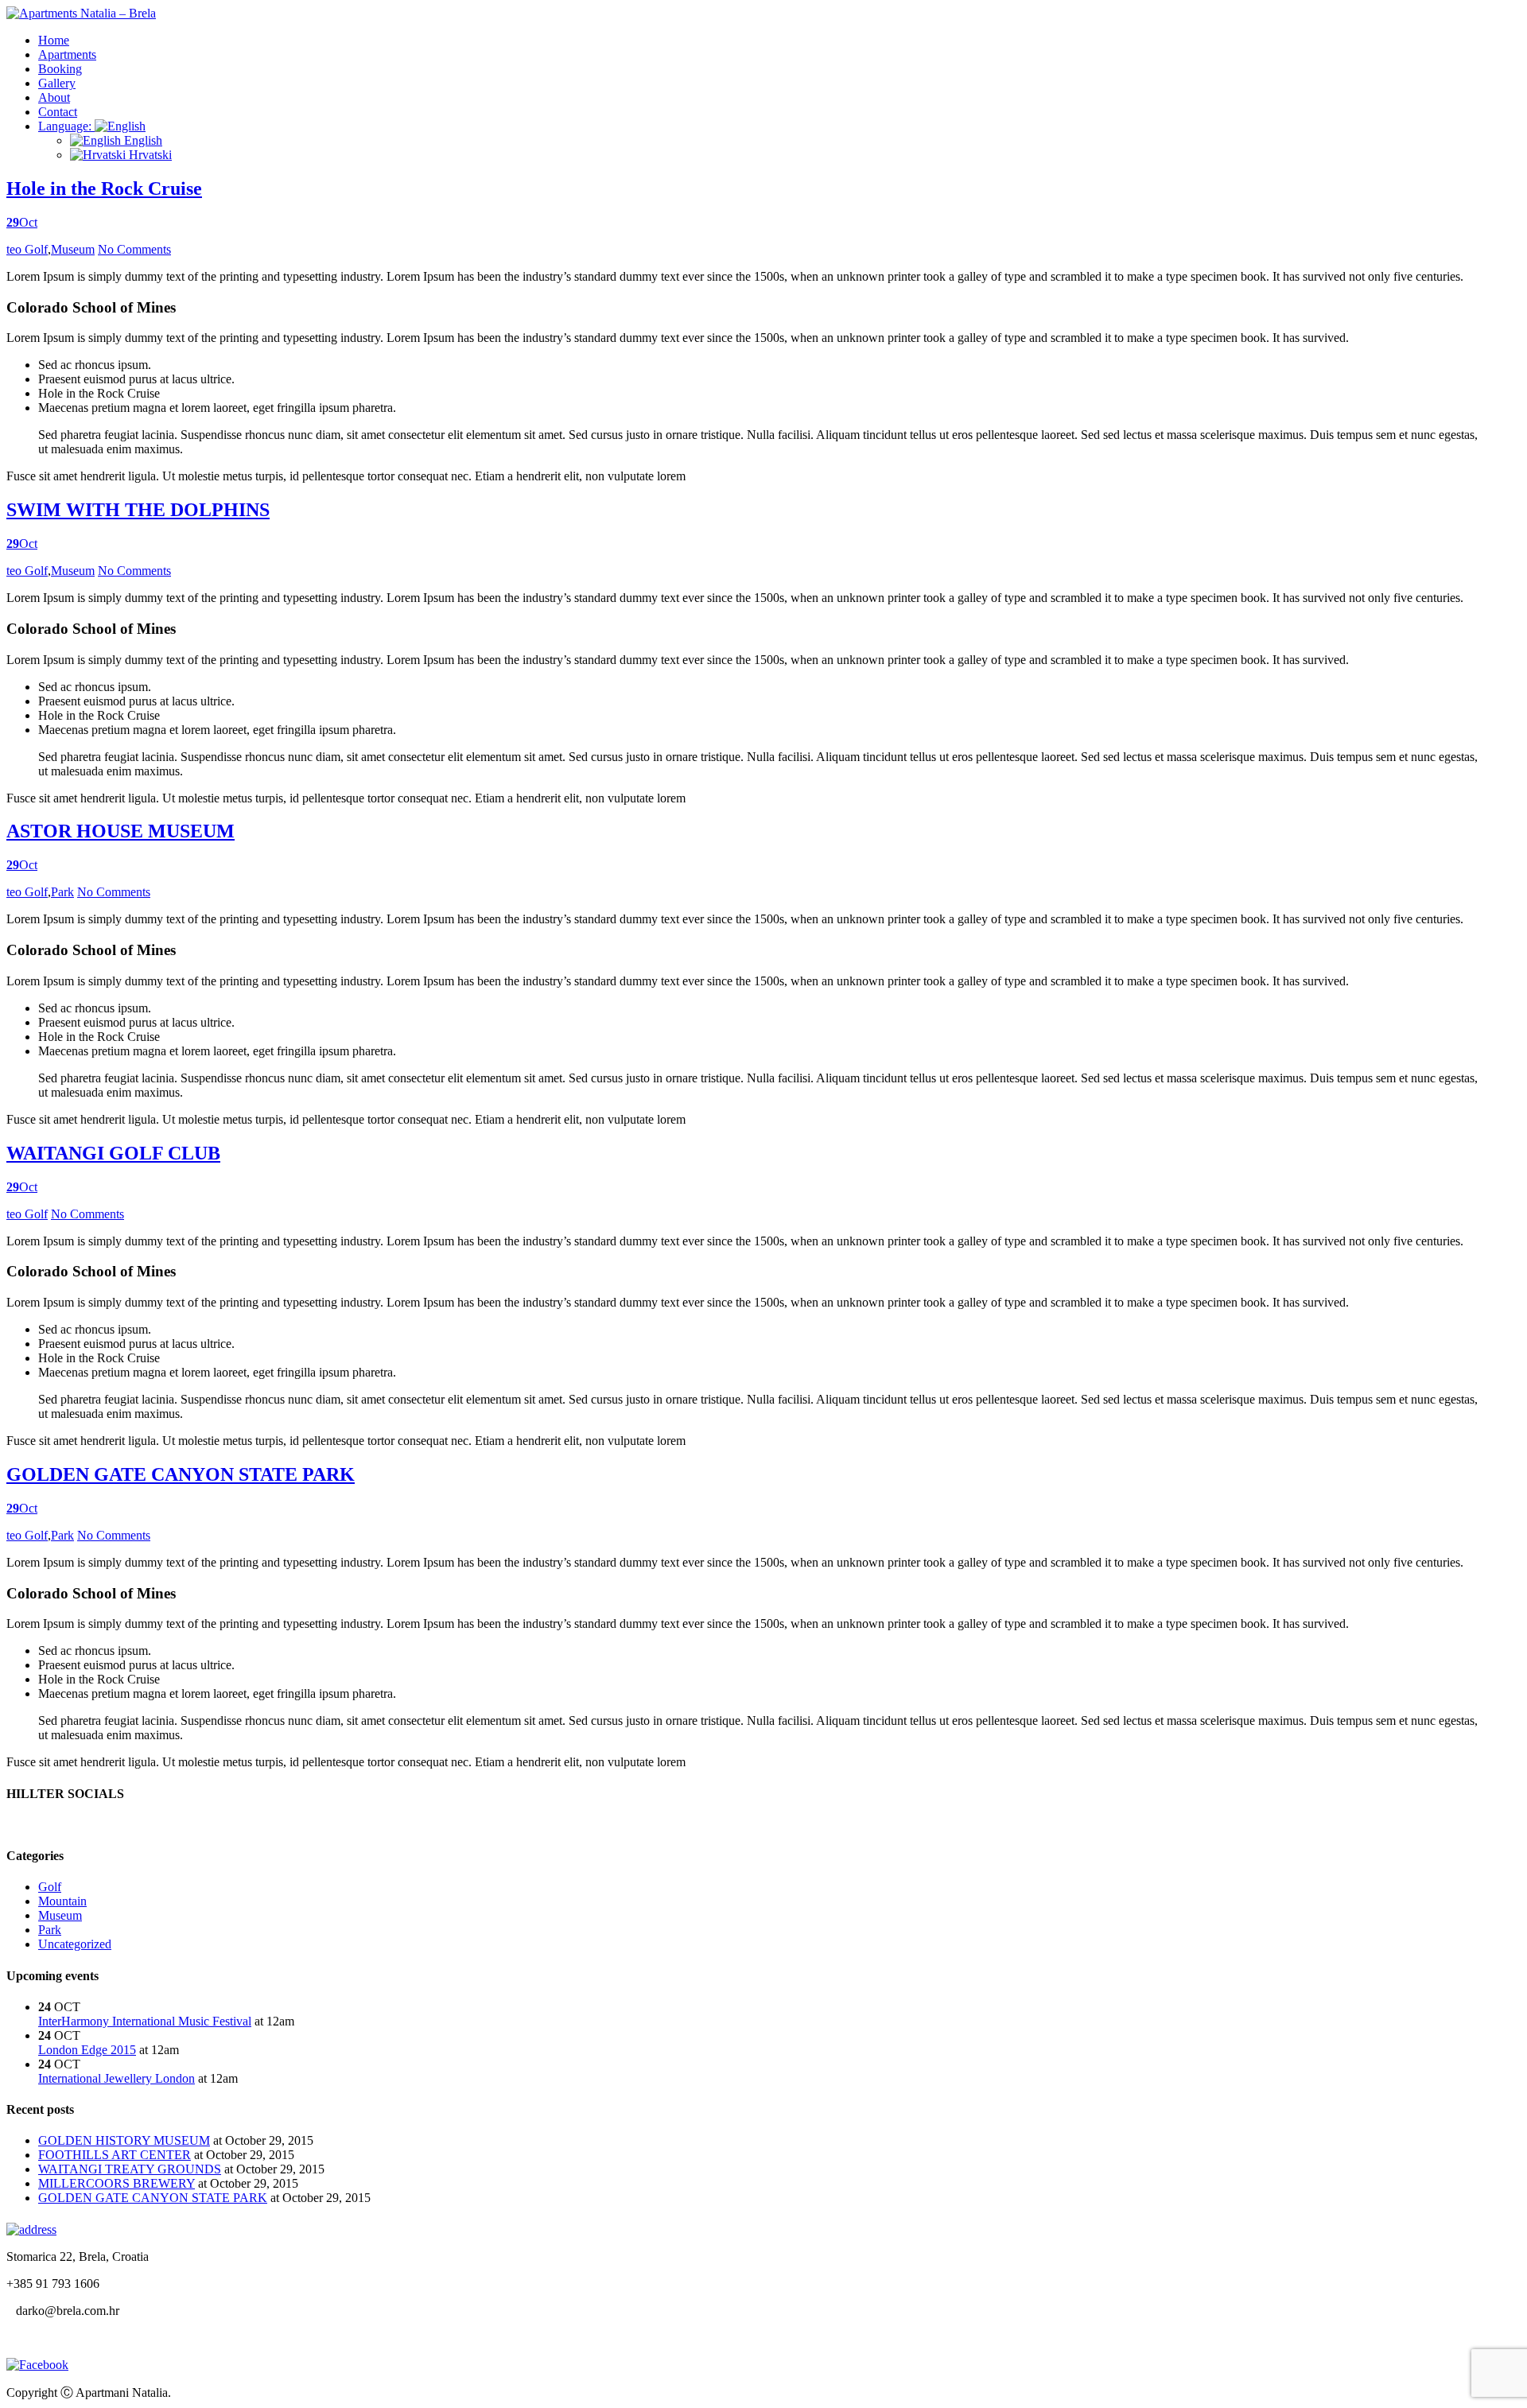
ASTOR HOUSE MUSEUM (120, 831)
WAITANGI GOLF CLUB (113, 1153)
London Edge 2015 (87, 2050)
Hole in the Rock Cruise (104, 188)
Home (54, 40)
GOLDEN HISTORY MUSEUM (124, 2140)
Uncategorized (75, 1944)
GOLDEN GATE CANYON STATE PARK (181, 1474)
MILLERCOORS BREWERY (117, 2183)
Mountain (62, 1901)
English (142, 140)
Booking (60, 69)
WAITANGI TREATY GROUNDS (130, 2169)
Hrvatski (149, 155)
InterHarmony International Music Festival (145, 2021)
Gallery (57, 83)
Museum (73, 249)
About (54, 97)
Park (62, 892)
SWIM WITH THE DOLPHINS (138, 510)
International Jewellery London (117, 2078)
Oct (22, 222)
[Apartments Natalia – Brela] (81, 13)
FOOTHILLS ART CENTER (115, 2155)
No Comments (134, 249)
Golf (36, 249)
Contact (58, 112)
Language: (66, 126)
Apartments (67, 54)
